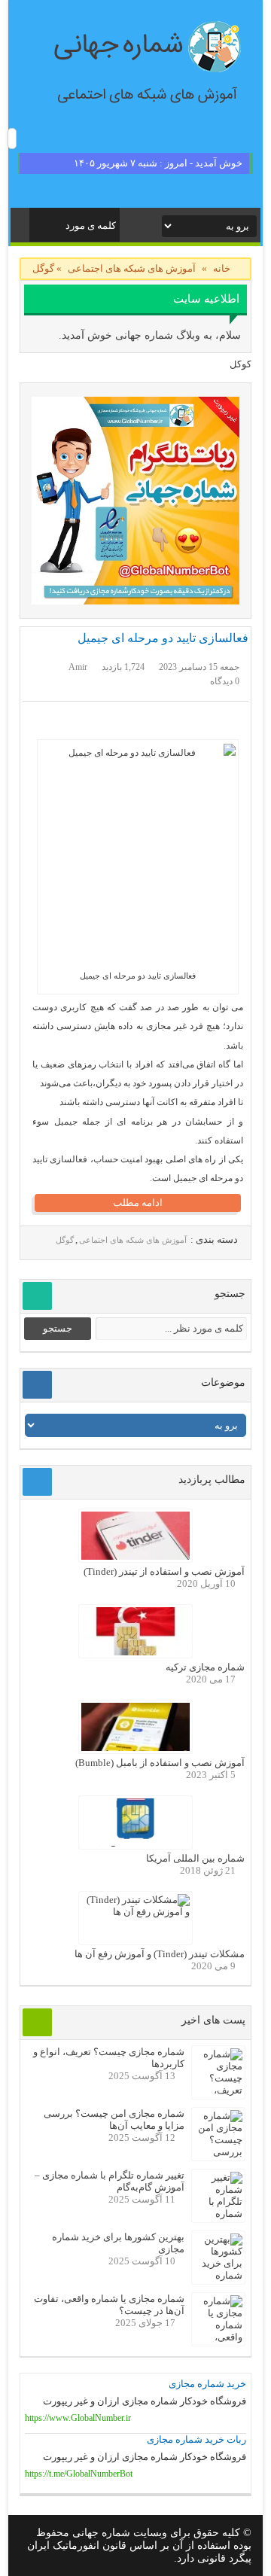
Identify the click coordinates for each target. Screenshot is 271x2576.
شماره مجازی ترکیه (205, 1667)
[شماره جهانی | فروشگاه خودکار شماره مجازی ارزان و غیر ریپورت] (135, 501)
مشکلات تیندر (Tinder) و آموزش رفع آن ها (160, 1954)
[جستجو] (42, 222)
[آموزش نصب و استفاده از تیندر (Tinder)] (135, 1556)
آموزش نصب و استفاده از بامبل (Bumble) (160, 1763)
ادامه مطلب (138, 1203)
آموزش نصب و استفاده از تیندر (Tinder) (164, 1571)
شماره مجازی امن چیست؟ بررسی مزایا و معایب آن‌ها (114, 2119)
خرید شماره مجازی (207, 2384)
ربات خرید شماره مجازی (196, 2439)
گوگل (65, 1240)
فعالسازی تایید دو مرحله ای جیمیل (163, 638)
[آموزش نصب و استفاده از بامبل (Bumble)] (135, 1748)
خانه (222, 268)
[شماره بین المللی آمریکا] (135, 1843)
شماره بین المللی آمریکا (195, 1858)
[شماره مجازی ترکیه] (135, 1652)
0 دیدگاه (225, 681)
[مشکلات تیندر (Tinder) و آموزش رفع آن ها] (135, 1912)
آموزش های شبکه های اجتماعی (132, 268)
